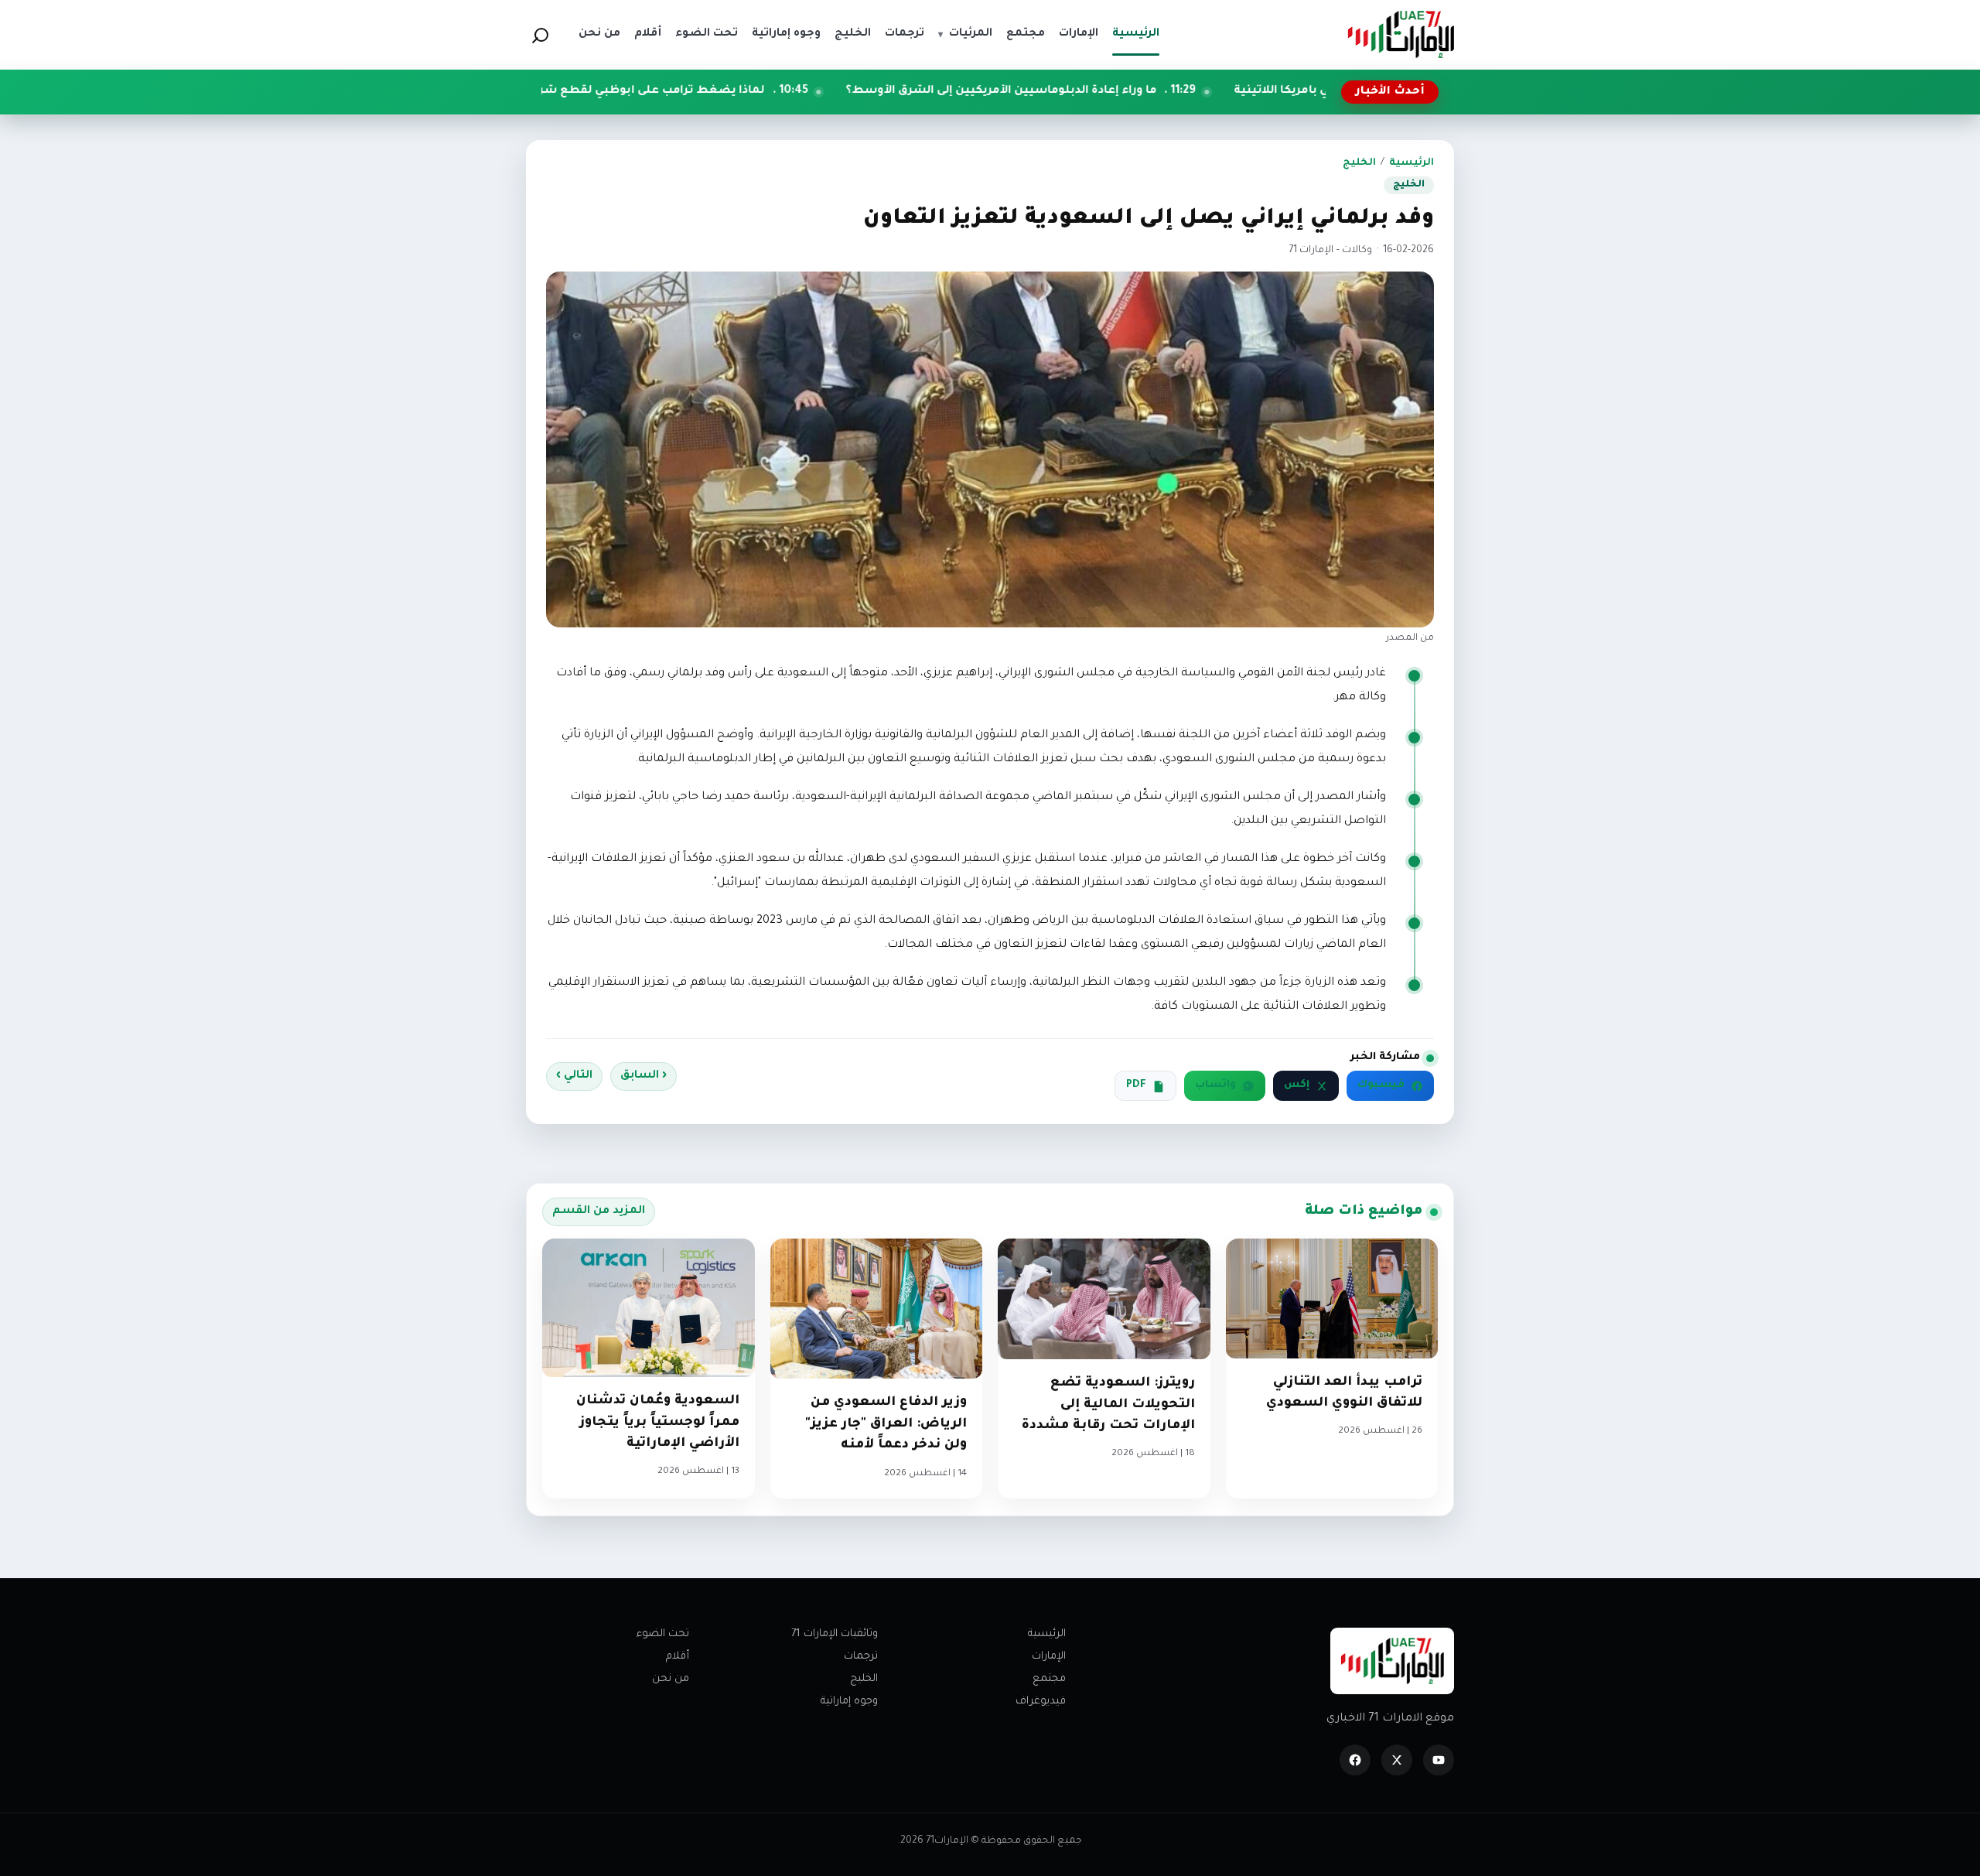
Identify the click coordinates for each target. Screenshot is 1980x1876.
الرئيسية (1412, 163)
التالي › (574, 1076)
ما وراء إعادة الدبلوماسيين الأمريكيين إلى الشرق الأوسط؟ (1132, 91)
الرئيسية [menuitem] (1136, 34)
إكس (1297, 1085)
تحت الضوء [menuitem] (707, 34)
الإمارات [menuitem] (1079, 34)
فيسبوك (1381, 1085)
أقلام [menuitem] (648, 34)
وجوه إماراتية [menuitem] (786, 34)
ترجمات (861, 1657)
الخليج (1359, 163)
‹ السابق (643, 1076)
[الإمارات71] (1401, 34)
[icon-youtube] (1439, 1760)
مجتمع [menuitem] (1026, 34)
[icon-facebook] (1355, 1760)
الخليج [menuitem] (853, 34)
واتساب (1215, 1085)
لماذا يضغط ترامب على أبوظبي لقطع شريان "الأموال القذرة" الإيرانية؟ (710, 91)
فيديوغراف (1041, 1702)
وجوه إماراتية (849, 1702)
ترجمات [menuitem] (905, 34)
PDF (1136, 1085)
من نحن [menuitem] (599, 34)
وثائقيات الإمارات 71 (835, 1634)
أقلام (678, 1657)
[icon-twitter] (1397, 1760)
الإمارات (1049, 1657)
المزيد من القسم (599, 1211)
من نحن (671, 1679)
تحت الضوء (663, 1634)
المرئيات (965, 34)
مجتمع (1049, 1679)
